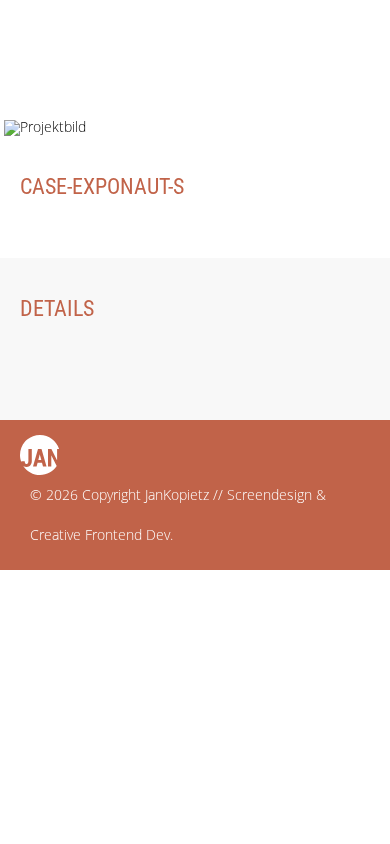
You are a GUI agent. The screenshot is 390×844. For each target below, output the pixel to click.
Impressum (59, 585)
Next (342, 54)
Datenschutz (67, 616)
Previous (287, 54)
